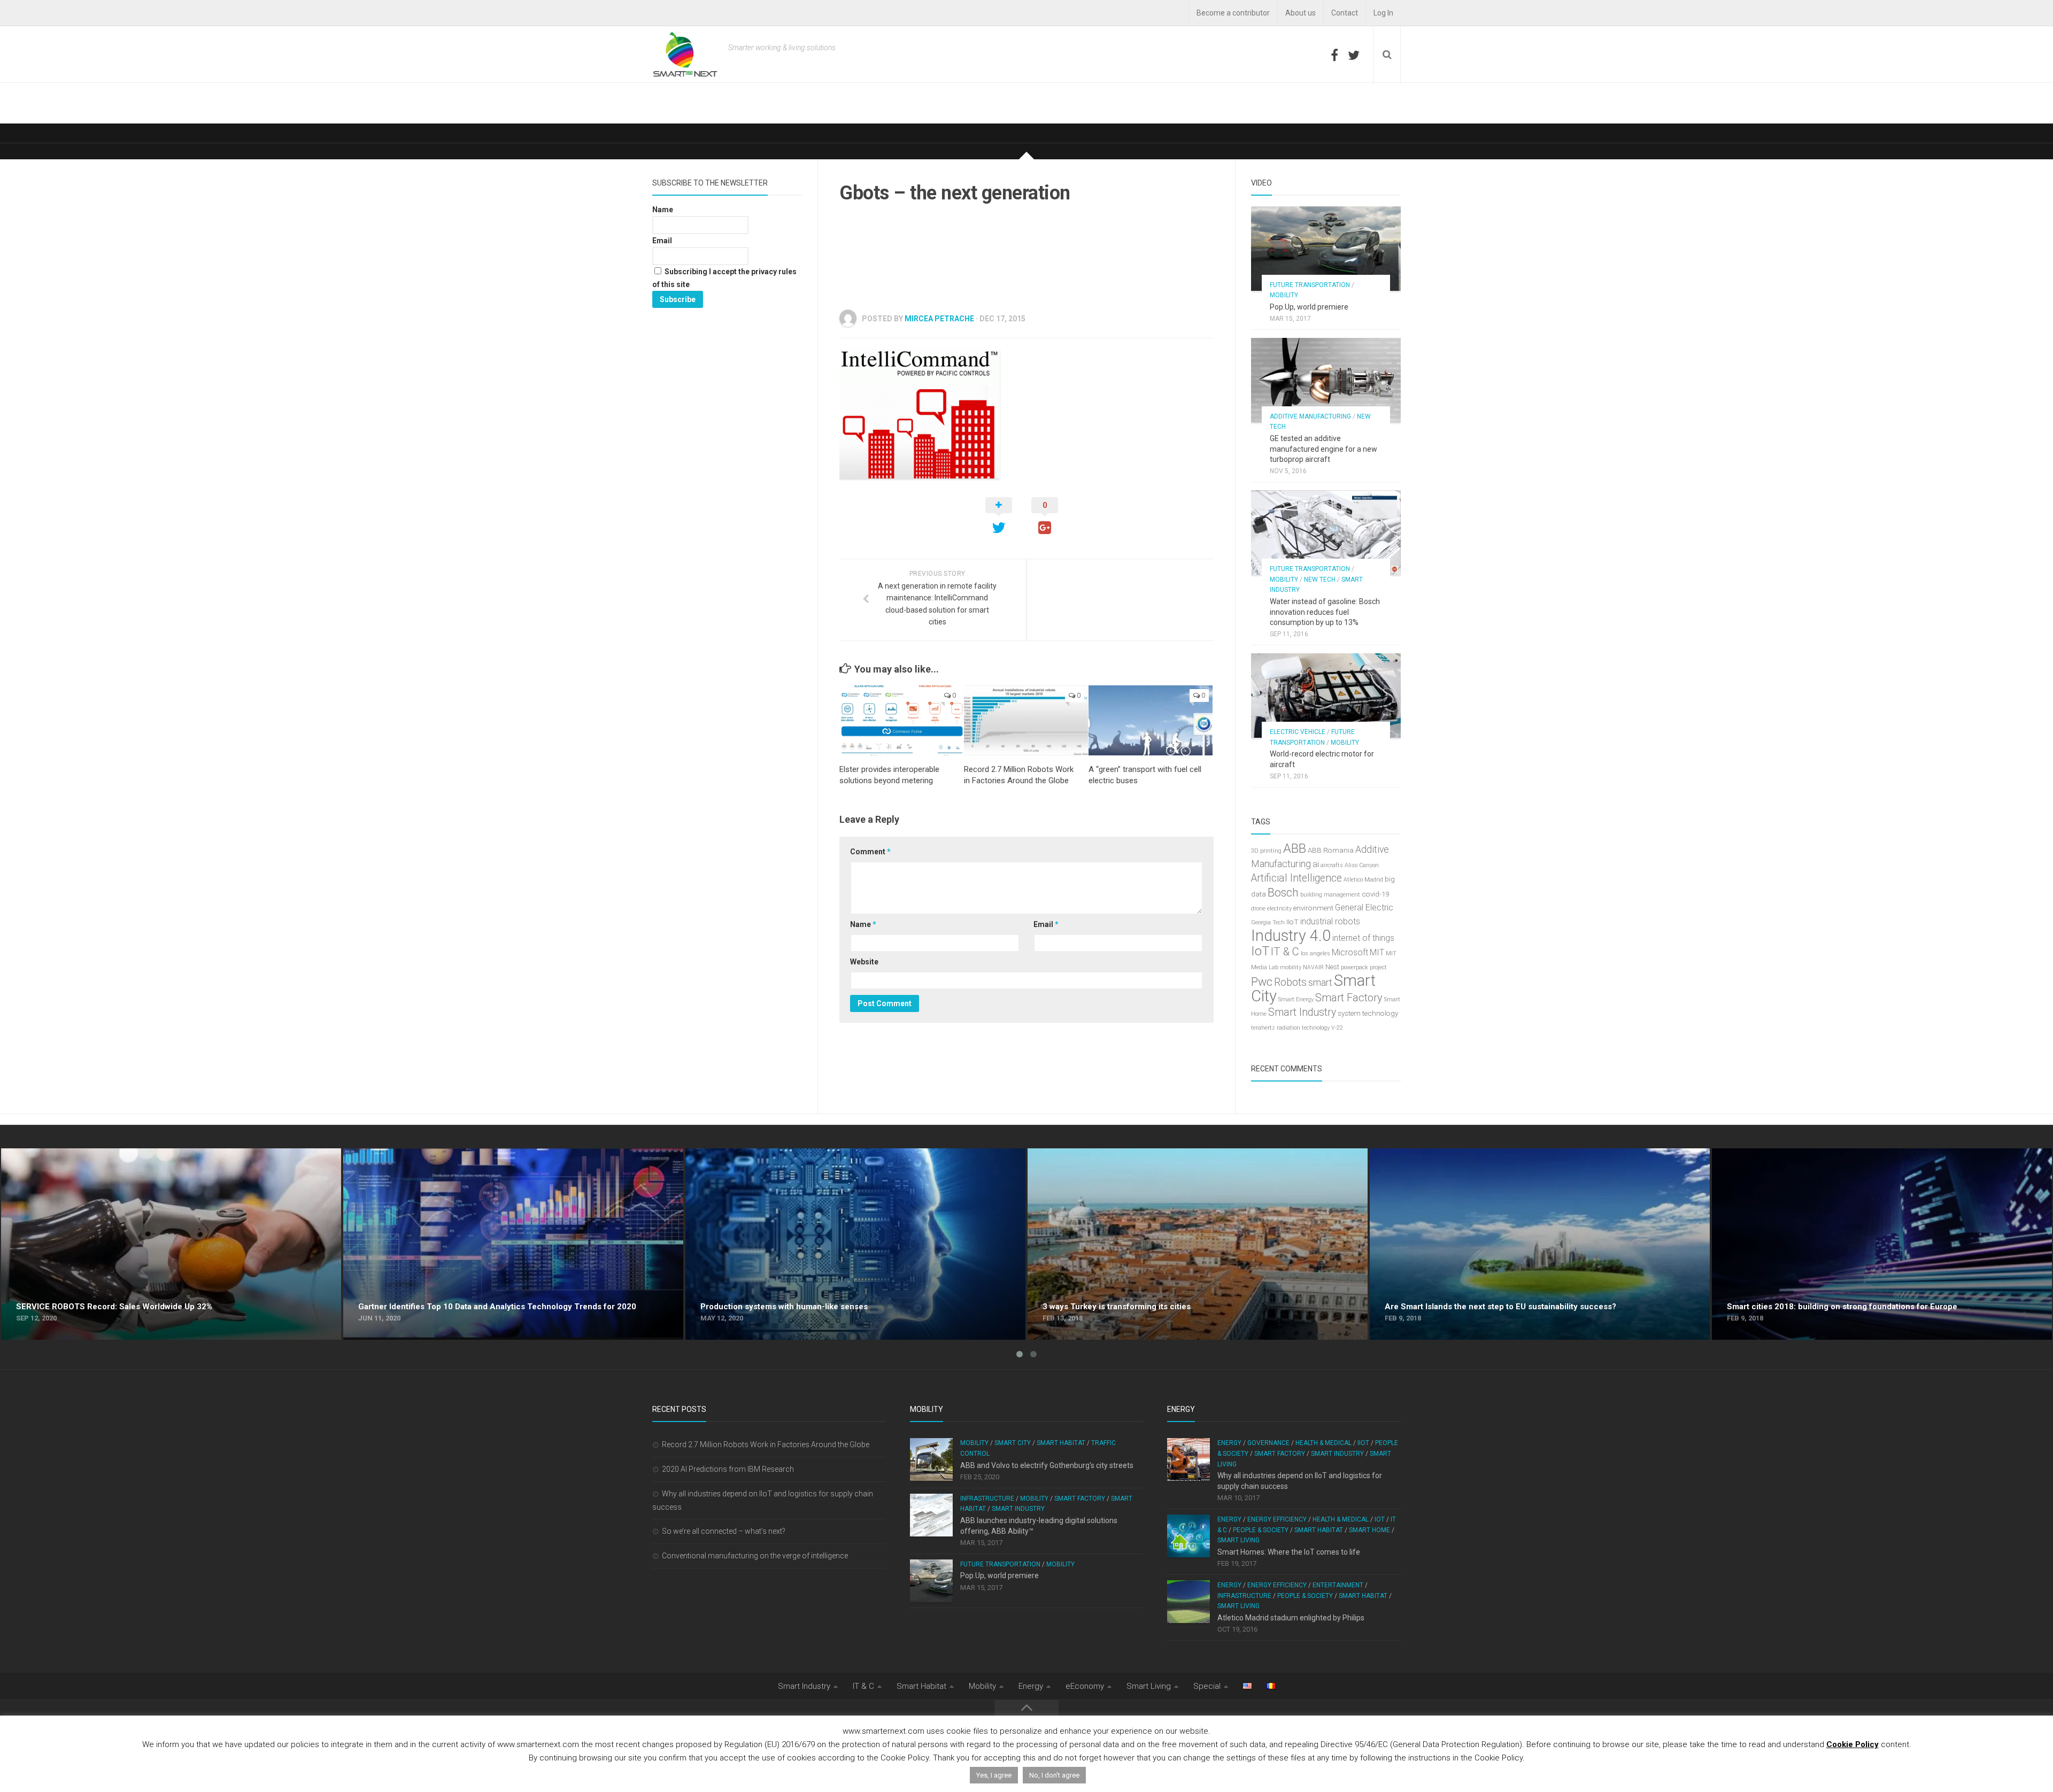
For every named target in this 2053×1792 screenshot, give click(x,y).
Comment (870, 852)
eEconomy (1085, 1686)
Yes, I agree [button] (994, 1775)
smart (1320, 983)
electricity (1279, 909)
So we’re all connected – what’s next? (724, 1531)
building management (1330, 895)
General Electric (1364, 907)
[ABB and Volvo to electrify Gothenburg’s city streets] (931, 1459)
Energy (1229, 1443)
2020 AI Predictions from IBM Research (728, 1469)
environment (1313, 908)
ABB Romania (1331, 850)
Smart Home (1369, 1530)
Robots (1290, 982)
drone (1258, 909)
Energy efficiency (1277, 1519)
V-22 (1337, 1028)
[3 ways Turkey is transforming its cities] (1198, 1244)
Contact (1345, 13)
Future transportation (1310, 285)
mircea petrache (939, 319)
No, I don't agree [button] (1054, 1775)
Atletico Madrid (1363, 880)
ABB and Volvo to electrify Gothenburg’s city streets (1047, 1465)
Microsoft (1350, 952)
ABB (1295, 848)
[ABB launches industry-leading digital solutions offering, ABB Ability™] (931, 1515)
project (1378, 967)
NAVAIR (1313, 967)
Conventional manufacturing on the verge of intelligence (755, 1556)
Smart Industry (1302, 1012)
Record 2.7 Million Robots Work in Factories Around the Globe (766, 1445)
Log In (1383, 13)
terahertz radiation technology (1290, 1028)
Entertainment (1338, 1585)
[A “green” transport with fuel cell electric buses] (1151, 720)
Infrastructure (987, 1499)
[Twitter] (1354, 55)
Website (864, 962)
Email (1046, 924)
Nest (1332, 967)
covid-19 (1375, 894)
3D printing (1266, 851)
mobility (1291, 967)
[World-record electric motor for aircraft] (1326, 696)
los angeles (1315, 953)
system (1349, 1013)
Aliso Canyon (1362, 865)
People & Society (1261, 1530)
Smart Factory (1349, 998)
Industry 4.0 (1291, 936)
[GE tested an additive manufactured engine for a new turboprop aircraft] (1326, 380)
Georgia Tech (1268, 922)
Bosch (1283, 893)
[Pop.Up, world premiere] (1326, 249)
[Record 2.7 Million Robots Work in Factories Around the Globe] (1026, 720)
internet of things (1363, 938)
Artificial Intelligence (1296, 878)
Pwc (1262, 982)
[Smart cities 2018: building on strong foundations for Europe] (1882, 1244)
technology (1380, 1013)
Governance (1268, 1443)
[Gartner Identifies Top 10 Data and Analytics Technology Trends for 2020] (513, 1244)
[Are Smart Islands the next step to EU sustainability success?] (1540, 1244)
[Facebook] (1334, 55)
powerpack (1354, 967)
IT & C (1285, 952)
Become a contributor (1233, 13)
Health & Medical (1323, 1443)
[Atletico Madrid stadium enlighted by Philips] (1188, 1602)
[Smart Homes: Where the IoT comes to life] (1188, 1536)
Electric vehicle (1298, 732)
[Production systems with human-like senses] (855, 1244)
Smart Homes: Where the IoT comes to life (1289, 1552)
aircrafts (1332, 865)
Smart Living (1238, 1540)
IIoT (1292, 922)
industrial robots (1330, 921)
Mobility (1284, 295)
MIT (1377, 952)
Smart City (1013, 1443)
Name (863, 924)
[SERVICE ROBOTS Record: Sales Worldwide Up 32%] (171, 1244)
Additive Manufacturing (1310, 416)
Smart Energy (1296, 999)
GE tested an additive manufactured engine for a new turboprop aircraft (1323, 449)
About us (1301, 13)
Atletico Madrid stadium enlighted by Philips (1291, 1618)
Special (1207, 1686)
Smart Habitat (1061, 1443)
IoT (1260, 951)
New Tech (1320, 580)
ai (1316, 864)
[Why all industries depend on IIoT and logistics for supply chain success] (1188, 1459)
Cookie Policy (1853, 1744)
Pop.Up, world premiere (1309, 307)
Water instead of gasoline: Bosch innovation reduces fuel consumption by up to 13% (1325, 612)
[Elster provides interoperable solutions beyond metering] (901, 720)
